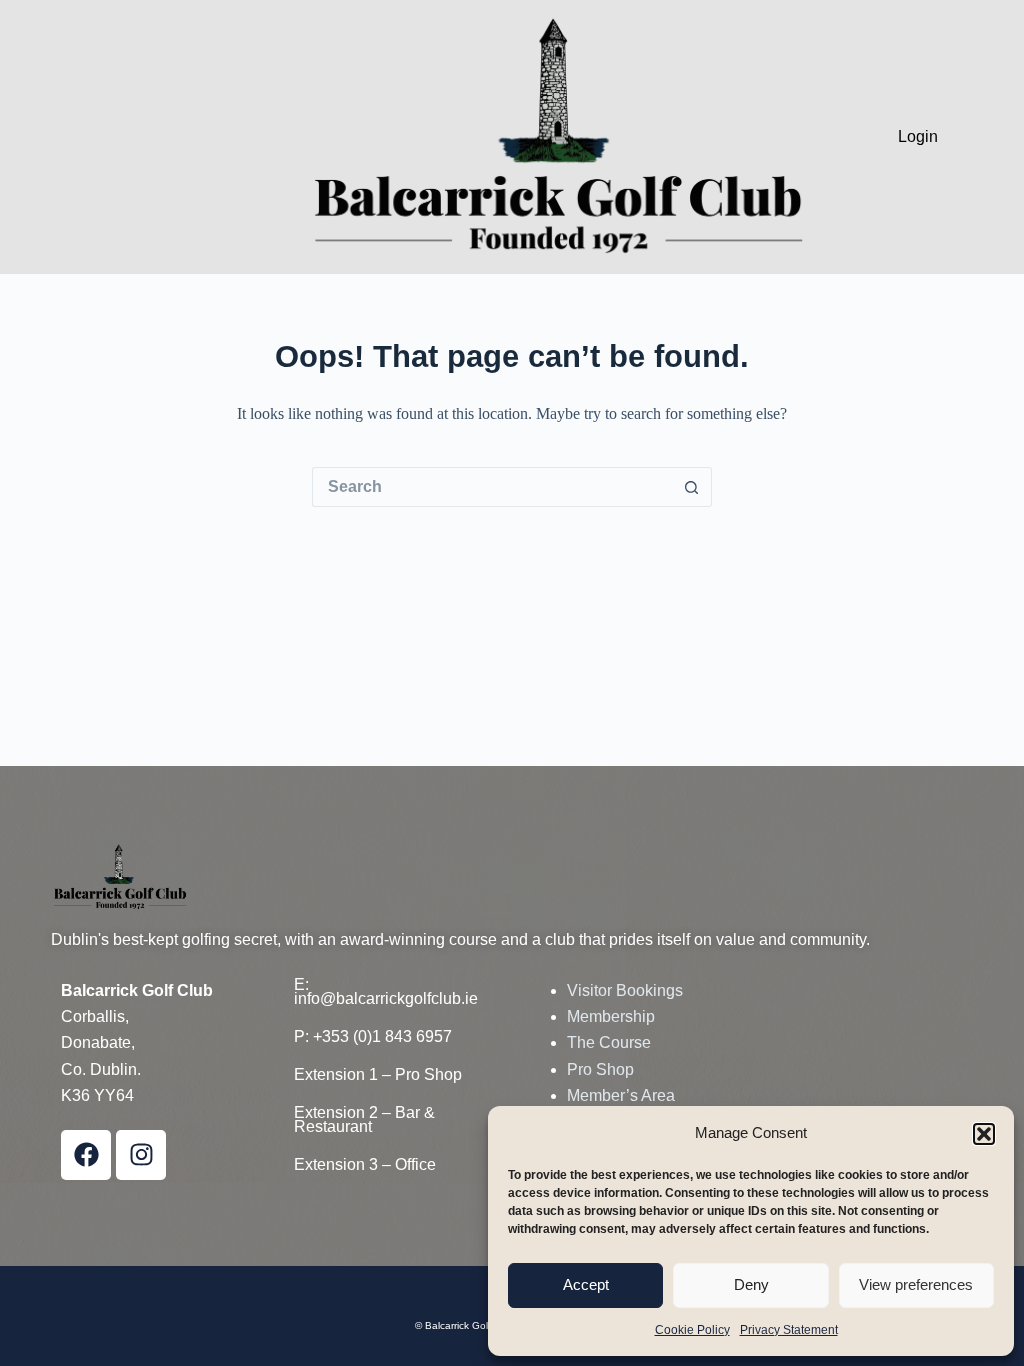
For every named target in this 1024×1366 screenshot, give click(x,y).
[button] (984, 1134)
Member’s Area (621, 1095)
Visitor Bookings (625, 990)
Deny (751, 1284)
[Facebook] (86, 1155)
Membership (611, 1016)
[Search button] (692, 487)
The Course (609, 1042)
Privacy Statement (789, 1330)
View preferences (916, 1284)
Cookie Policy (692, 1330)
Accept (586, 1284)
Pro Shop (600, 1069)
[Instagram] (141, 1155)
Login (918, 136)
